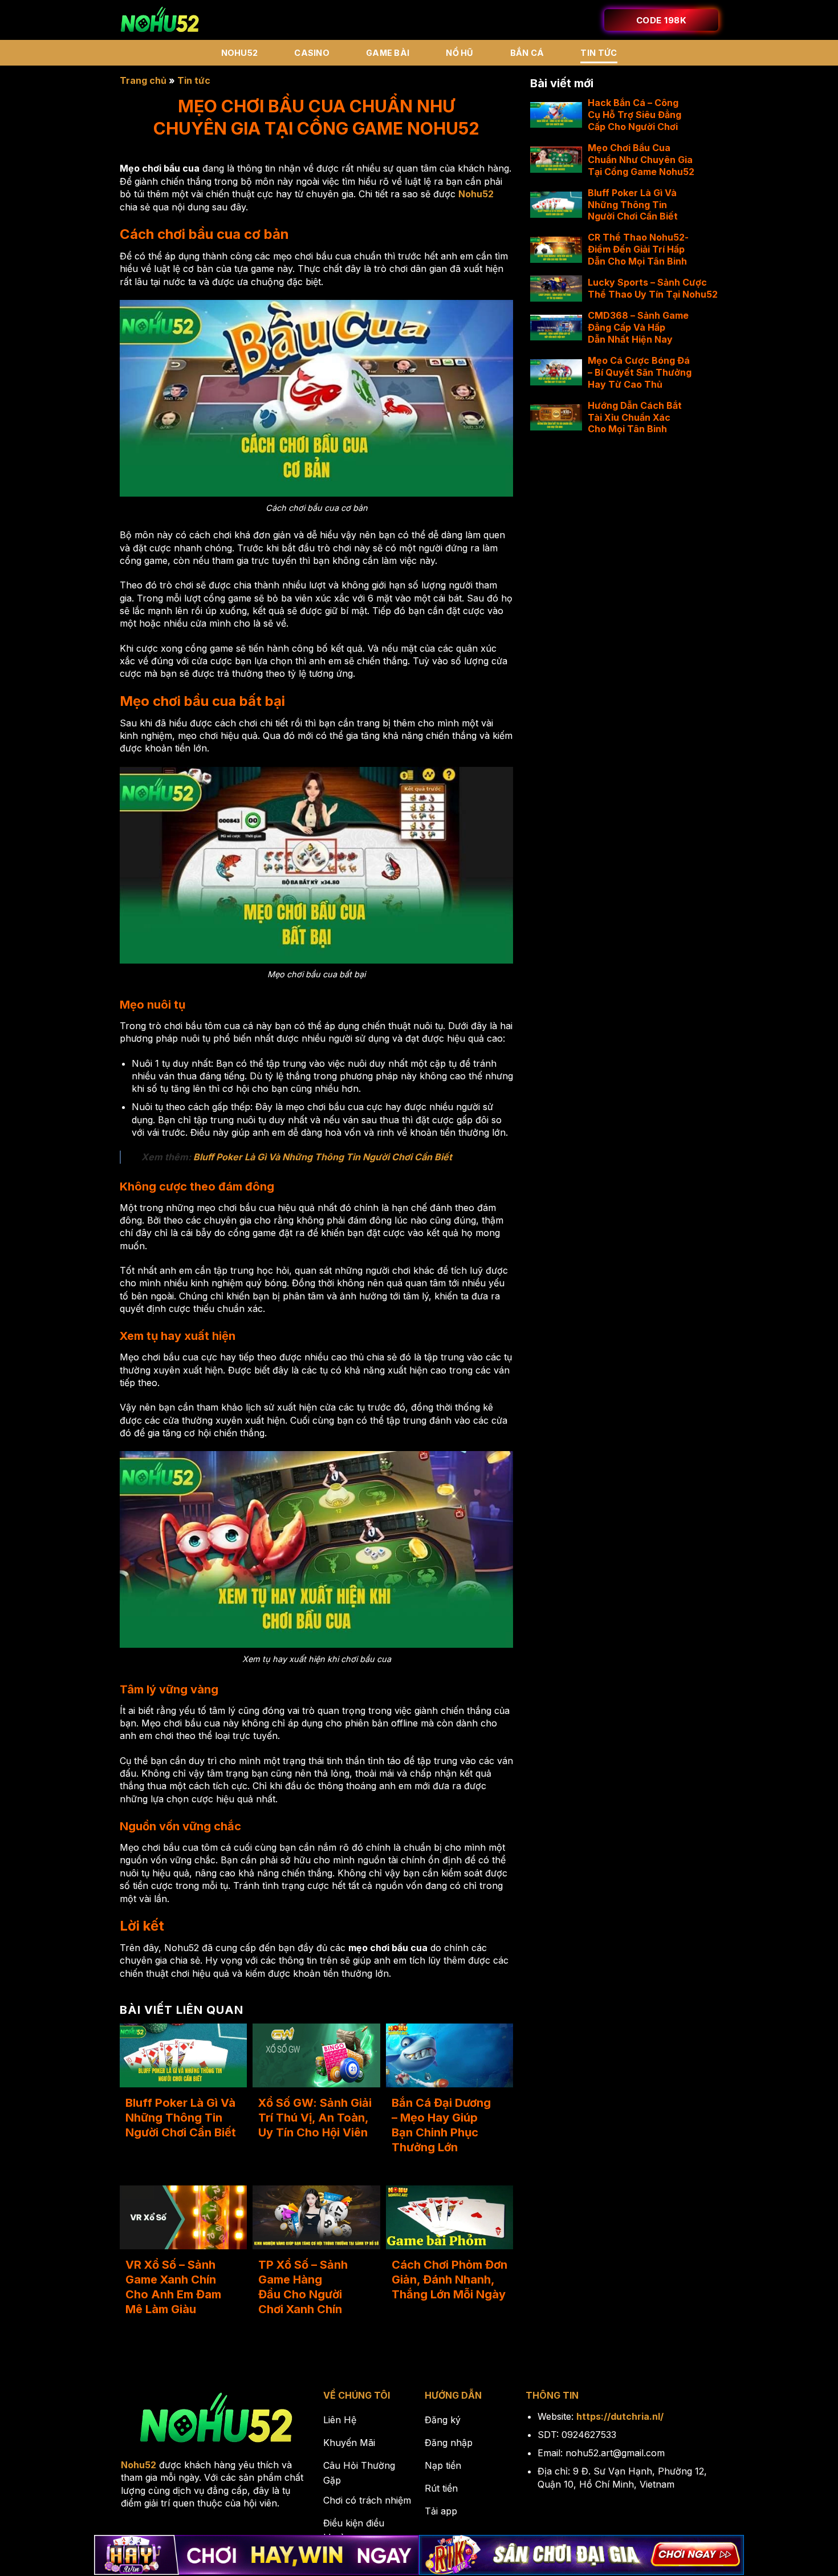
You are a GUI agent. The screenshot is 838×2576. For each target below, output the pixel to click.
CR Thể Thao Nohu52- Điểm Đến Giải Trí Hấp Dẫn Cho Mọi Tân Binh (638, 249)
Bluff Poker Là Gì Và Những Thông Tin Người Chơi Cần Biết (323, 1157)
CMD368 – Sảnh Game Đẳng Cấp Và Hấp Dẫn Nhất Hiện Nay (638, 327)
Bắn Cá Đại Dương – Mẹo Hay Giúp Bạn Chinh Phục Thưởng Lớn (441, 2125)
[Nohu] (160, 20)
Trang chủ (143, 80)
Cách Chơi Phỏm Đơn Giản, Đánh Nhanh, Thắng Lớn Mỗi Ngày (449, 2280)
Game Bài (388, 53)
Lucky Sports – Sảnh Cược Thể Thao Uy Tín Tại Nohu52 (653, 288)
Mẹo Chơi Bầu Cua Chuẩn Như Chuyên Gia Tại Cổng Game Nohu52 (641, 160)
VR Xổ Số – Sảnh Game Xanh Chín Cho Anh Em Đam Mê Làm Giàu (173, 2287)
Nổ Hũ (459, 53)
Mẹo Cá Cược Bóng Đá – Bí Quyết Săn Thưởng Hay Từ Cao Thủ (640, 372)
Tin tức (599, 53)
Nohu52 (240, 53)
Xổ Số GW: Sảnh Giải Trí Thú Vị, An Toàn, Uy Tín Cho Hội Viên (315, 2118)
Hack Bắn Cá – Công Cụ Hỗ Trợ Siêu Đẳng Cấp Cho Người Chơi (634, 115)
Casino (312, 53)
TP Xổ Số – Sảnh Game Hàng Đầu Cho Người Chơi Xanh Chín (303, 2287)
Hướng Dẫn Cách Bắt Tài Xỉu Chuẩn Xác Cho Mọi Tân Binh (635, 417)
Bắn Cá (527, 53)
